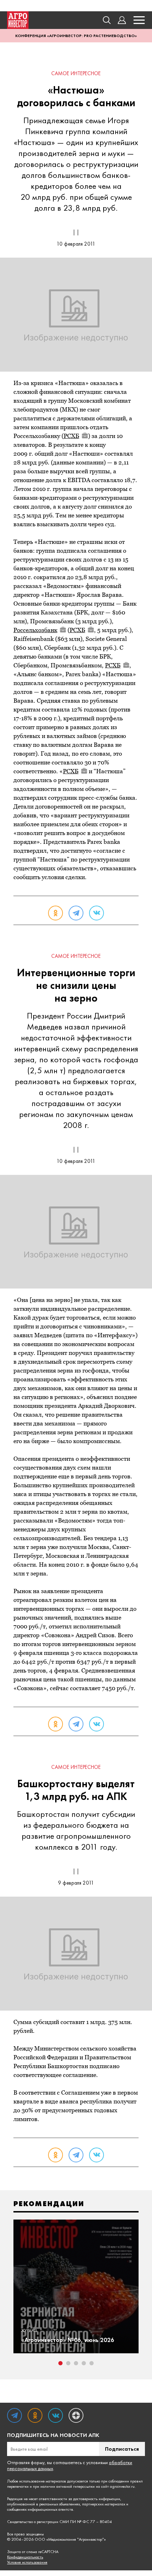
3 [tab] (76, 2363)
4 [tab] (84, 2363)
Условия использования (27, 2562)
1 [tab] (60, 2363)
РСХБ (71, 436)
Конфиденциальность (25, 2557)
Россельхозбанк (35, 630)
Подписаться (122, 2449)
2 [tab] (68, 2363)
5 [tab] (92, 2363)
